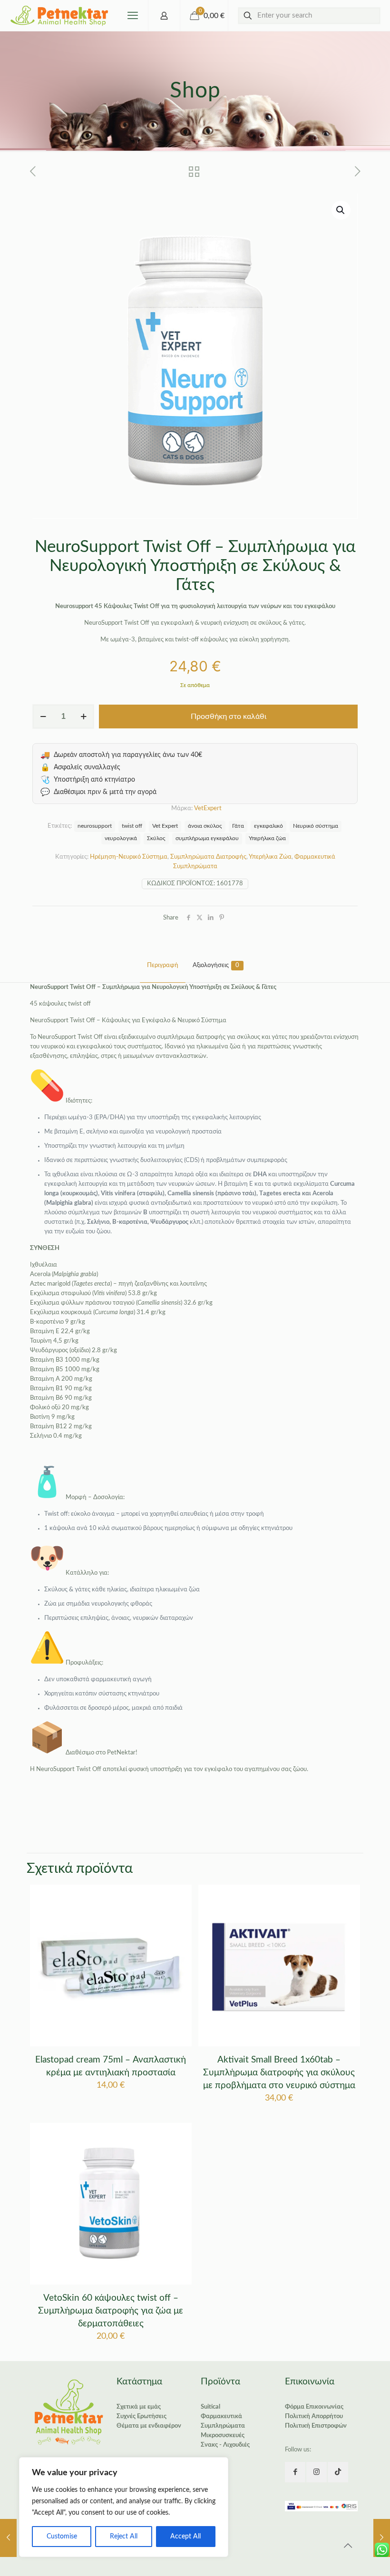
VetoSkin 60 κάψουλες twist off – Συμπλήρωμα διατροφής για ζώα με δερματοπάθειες (111, 2311)
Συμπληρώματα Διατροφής (208, 857)
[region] (124, 2507)
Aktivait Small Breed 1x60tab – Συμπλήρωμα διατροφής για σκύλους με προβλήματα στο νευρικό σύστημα (279, 2073)
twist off (132, 826)
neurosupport (95, 826)
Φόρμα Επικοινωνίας (314, 2407)
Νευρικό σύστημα (316, 826)
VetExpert (208, 809)
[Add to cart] (178, 1898)
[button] (341, 210)
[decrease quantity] (43, 717)
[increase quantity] (83, 717)
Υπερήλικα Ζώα (270, 857)
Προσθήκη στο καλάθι (229, 717)
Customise (62, 2537)
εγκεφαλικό (268, 826)
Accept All (185, 2537)
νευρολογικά (121, 838)
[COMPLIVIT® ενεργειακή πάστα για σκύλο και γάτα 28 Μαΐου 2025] (382, 2538)
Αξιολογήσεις (216, 965)
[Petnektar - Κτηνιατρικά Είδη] (60, 15)
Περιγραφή (163, 965)
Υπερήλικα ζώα (267, 838)
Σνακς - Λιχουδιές (225, 2445)
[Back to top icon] (348, 2546)
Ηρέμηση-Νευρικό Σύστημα (129, 857)
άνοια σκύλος (205, 826)
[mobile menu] (133, 16)
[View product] (178, 1918)
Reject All (124, 2537)
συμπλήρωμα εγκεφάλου (207, 838)
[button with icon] (295, 2472)
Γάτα (238, 826)
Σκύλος (156, 838)
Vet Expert (165, 826)
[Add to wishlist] (178, 1939)
